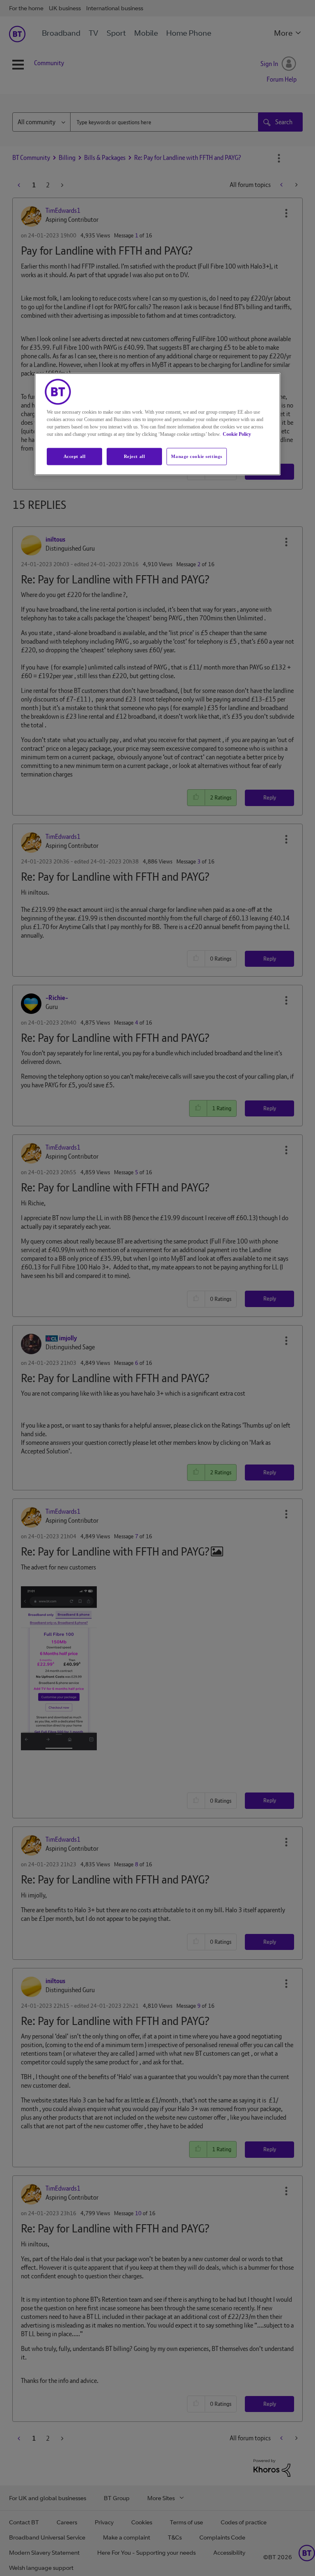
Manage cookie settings (197, 456)
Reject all (135, 456)
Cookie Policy (237, 434)
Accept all (75, 456)
